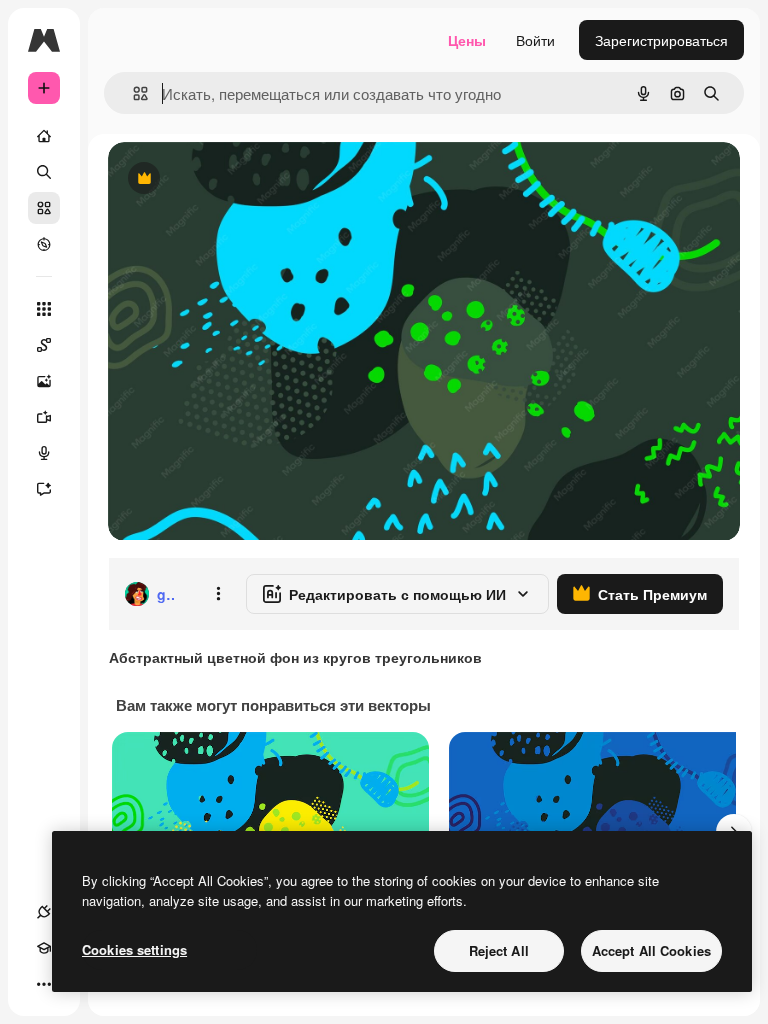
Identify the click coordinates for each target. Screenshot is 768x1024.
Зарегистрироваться (661, 40)
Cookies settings (134, 949)
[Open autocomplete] (132, 93)
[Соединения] (44, 912)
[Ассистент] (44, 489)
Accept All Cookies (651, 950)
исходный (242, 179)
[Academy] (44, 948)
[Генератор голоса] (44, 453)
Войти (535, 40)
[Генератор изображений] (44, 381)
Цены (467, 40)
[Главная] (44, 136)
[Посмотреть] (44, 244)
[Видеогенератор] (44, 417)
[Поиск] (44, 172)
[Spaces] (44, 345)
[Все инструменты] (44, 309)
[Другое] (44, 984)
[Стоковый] (44, 208)
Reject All (499, 950)
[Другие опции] (218, 594)
